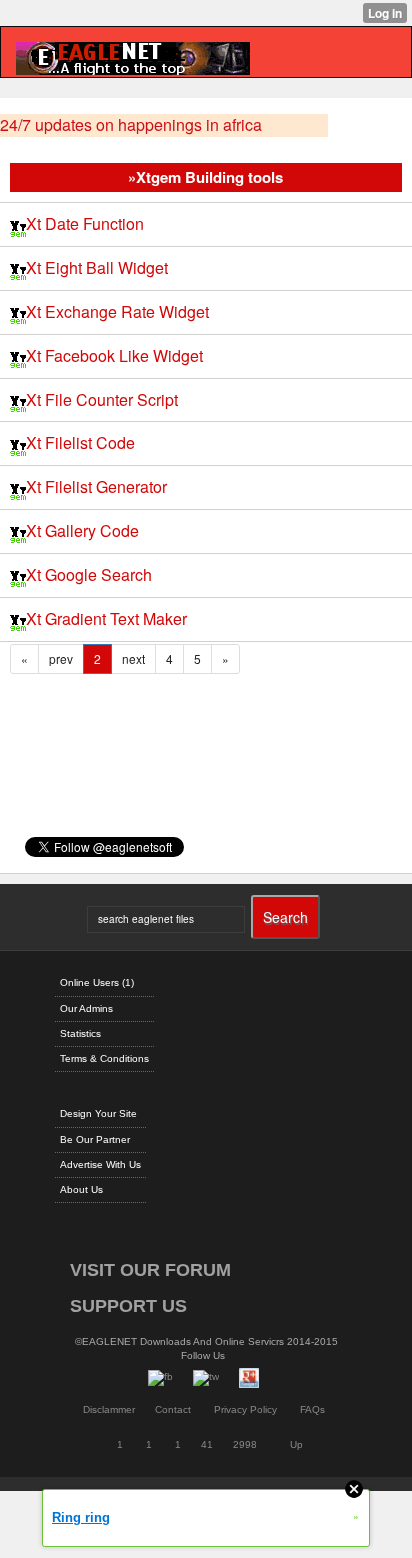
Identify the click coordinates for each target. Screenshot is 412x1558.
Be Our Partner (95, 1139)
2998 (245, 1444)
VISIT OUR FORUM (150, 1270)
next (133, 658)
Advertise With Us (100, 1164)
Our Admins (86, 1008)
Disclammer (109, 1409)
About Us (81, 1189)
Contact (173, 1409)
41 (207, 1444)
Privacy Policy (245, 1409)
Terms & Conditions (104, 1058)
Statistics (80, 1033)
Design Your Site (98, 1113)
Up (296, 1444)
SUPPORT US (128, 1306)
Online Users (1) (97, 982)
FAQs (312, 1409)
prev (61, 658)
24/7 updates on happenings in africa (131, 125)
